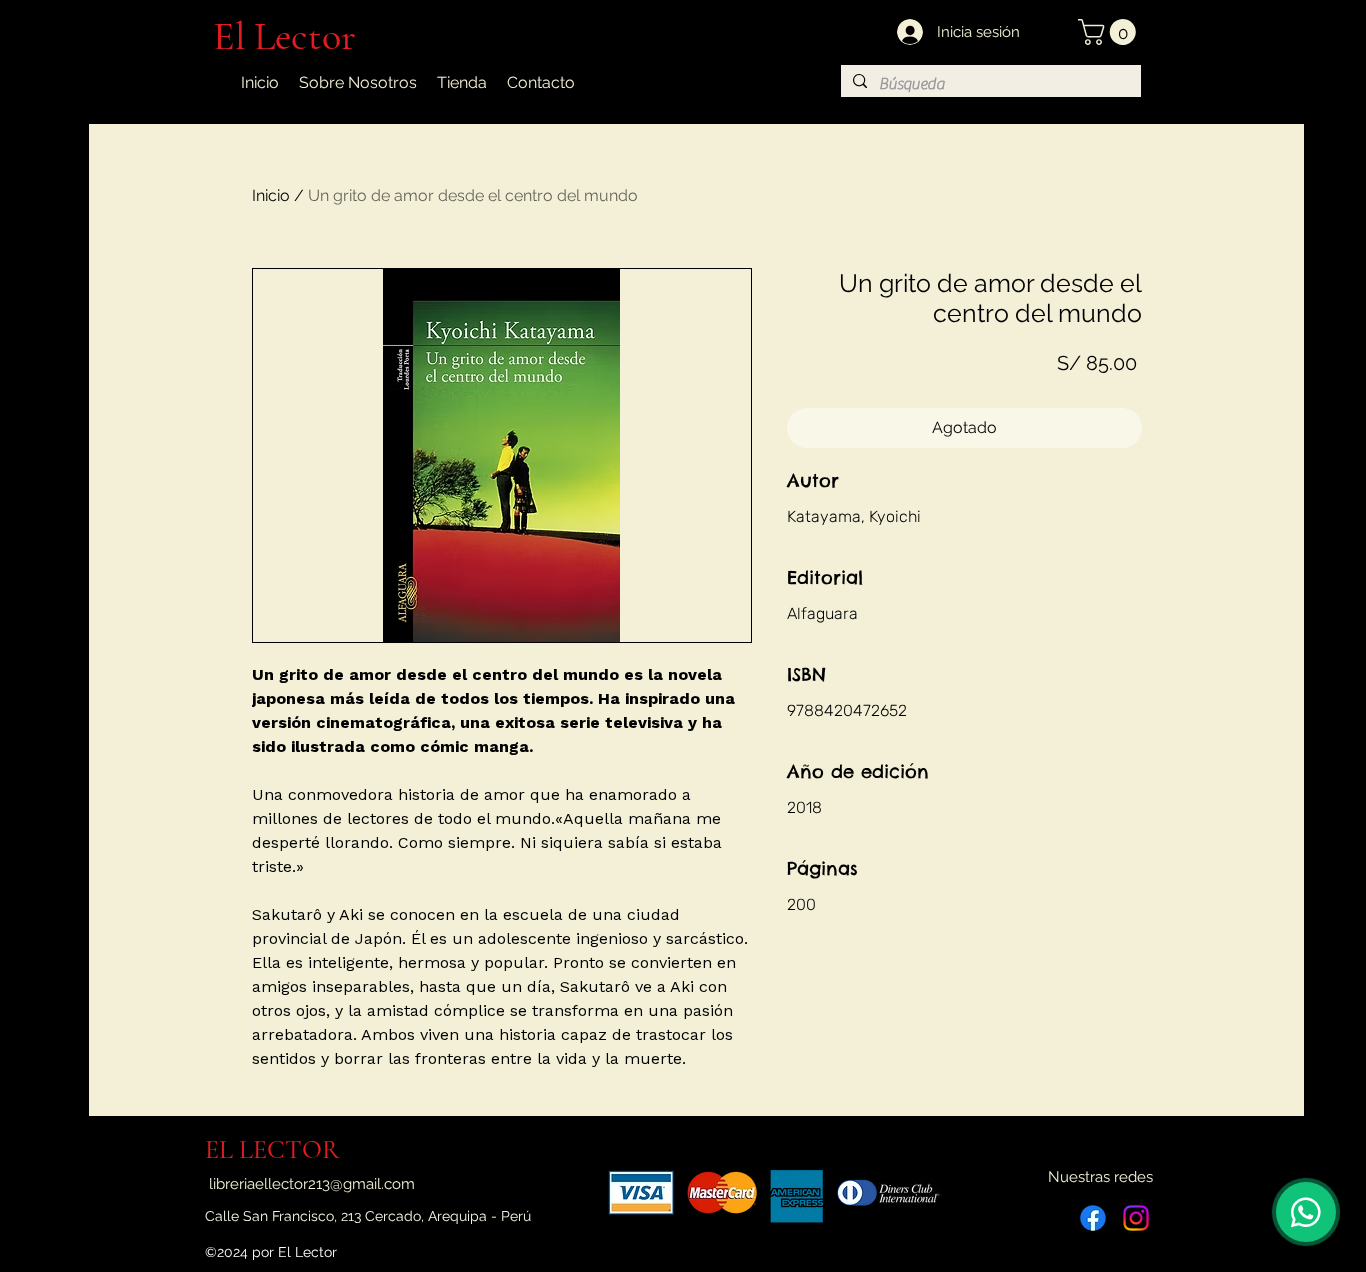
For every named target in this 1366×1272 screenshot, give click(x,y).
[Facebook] (1093, 1218)
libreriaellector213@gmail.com (312, 1184)
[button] (1110, 32)
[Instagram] (1136, 1218)
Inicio (271, 195)
